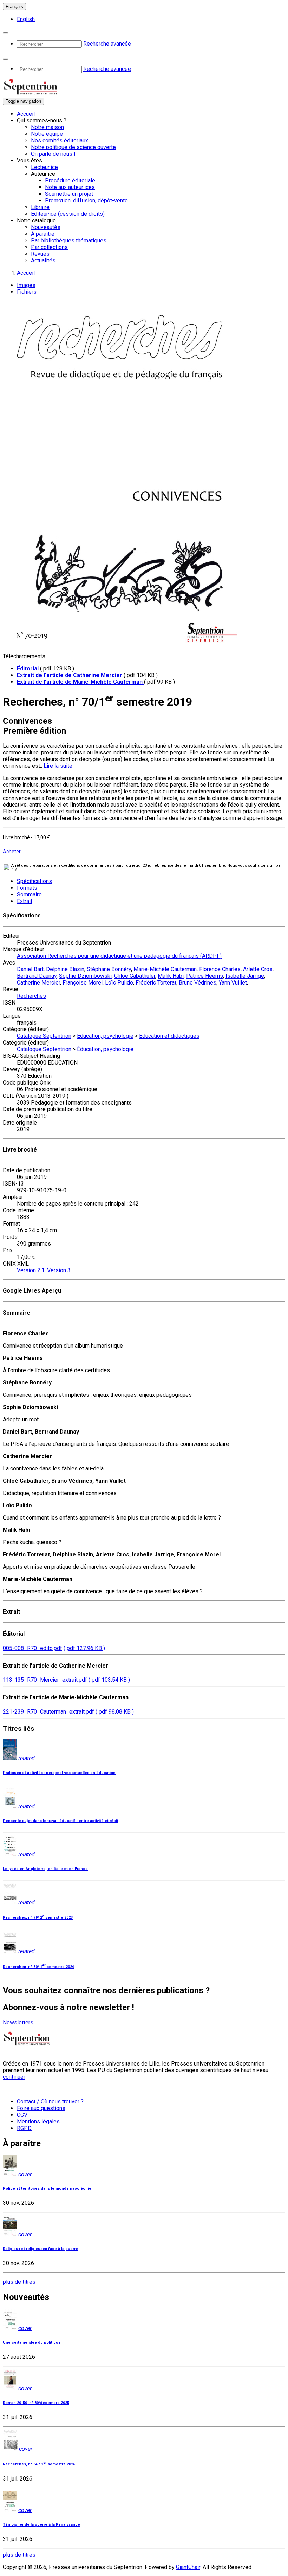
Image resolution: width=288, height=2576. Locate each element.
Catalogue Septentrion (44, 1036)
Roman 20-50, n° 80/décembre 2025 (36, 2403)
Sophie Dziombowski (85, 976)
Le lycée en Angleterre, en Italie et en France (45, 1869)
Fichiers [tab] (27, 292)
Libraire (40, 207)
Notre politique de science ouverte (73, 147)
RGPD (24, 2128)
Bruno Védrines (198, 983)
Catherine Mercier (38, 983)
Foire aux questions (41, 2108)
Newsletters (18, 2023)
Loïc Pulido (119, 983)
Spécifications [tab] (34, 881)
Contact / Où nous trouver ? (50, 2101)
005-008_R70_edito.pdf (32, 1648)
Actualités (43, 261)
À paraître (43, 234)
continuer (14, 2077)
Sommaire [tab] (29, 895)
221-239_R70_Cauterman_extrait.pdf (48, 1712)
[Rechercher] (6, 33)
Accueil (26, 114)
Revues (40, 254)
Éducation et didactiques (169, 1036)
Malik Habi (171, 976)
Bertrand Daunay (37, 976)
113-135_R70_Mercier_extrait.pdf (45, 1680)
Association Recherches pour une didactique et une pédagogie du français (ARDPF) (119, 956)
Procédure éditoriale (70, 181)
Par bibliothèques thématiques (69, 241)
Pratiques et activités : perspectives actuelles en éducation (59, 1773)
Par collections (49, 247)
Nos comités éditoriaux (60, 141)
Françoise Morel (83, 983)
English (26, 19)
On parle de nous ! (53, 154)
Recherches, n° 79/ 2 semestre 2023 (38, 1918)
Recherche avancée (107, 44)
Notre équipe (47, 134)
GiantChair (188, 2567)
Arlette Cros (258, 969)
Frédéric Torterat (156, 983)
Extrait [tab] (25, 901)
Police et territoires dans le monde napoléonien (48, 2188)
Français (14, 6)
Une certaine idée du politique (32, 2343)
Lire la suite (58, 766)
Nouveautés (46, 227)
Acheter (12, 852)
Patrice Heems (205, 976)
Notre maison (47, 127)
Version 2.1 (31, 1270)
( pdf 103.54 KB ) (109, 1680)
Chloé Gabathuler (135, 976)
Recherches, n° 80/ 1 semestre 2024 (38, 1967)
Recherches (31, 996)
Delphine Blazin (65, 969)
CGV (22, 2115)
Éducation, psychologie (105, 1036)
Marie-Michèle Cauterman (165, 969)
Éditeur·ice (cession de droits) (68, 214)
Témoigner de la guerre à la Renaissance (41, 2525)
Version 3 (59, 1270)
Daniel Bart (30, 969)
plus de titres (19, 2282)
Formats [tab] (27, 888)
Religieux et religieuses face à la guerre (40, 2249)
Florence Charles (220, 969)
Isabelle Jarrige (245, 976)
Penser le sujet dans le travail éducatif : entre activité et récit (61, 1821)
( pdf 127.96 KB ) (84, 1648)
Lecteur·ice (44, 167)
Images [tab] (26, 285)
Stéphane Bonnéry (109, 969)
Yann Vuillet (233, 983)
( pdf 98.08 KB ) (115, 1712)
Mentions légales (38, 2121)
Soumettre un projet (69, 194)
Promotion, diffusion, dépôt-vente (86, 201)
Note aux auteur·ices (70, 187)
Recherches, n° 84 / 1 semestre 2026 (39, 2464)
